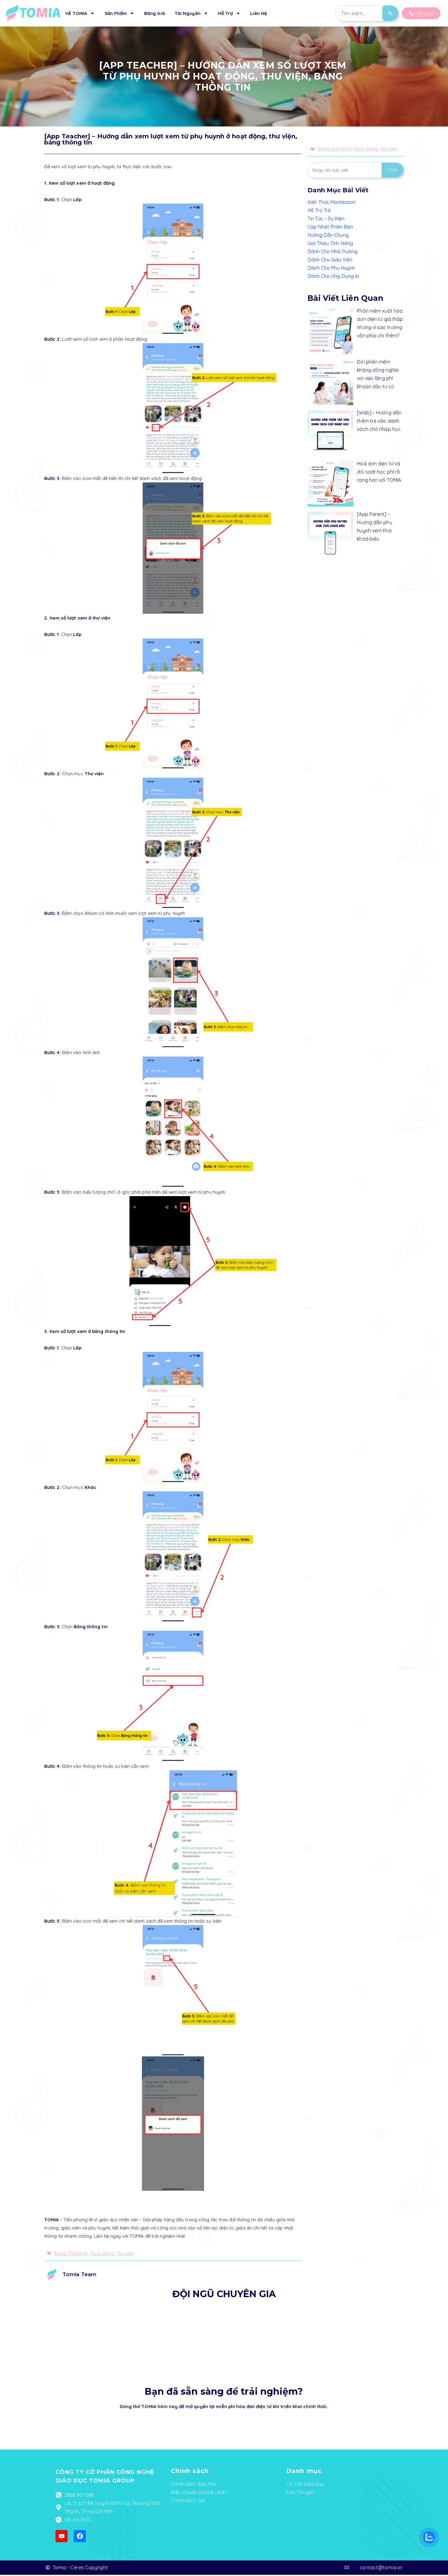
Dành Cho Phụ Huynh (331, 268)
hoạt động (103, 2253)
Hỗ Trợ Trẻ (319, 210)
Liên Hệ (259, 13)
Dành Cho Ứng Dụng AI (333, 276)
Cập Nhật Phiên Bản (330, 227)
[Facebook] (80, 2536)
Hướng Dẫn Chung (328, 235)
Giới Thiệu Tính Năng (330, 243)
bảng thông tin (71, 2253)
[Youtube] (62, 2536)
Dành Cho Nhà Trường (332, 251)
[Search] (390, 13)
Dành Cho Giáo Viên (330, 260)
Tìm (393, 170)
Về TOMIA (76, 13)
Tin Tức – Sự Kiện (326, 219)
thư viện (126, 2253)
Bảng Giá (155, 13)
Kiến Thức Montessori (331, 202)
